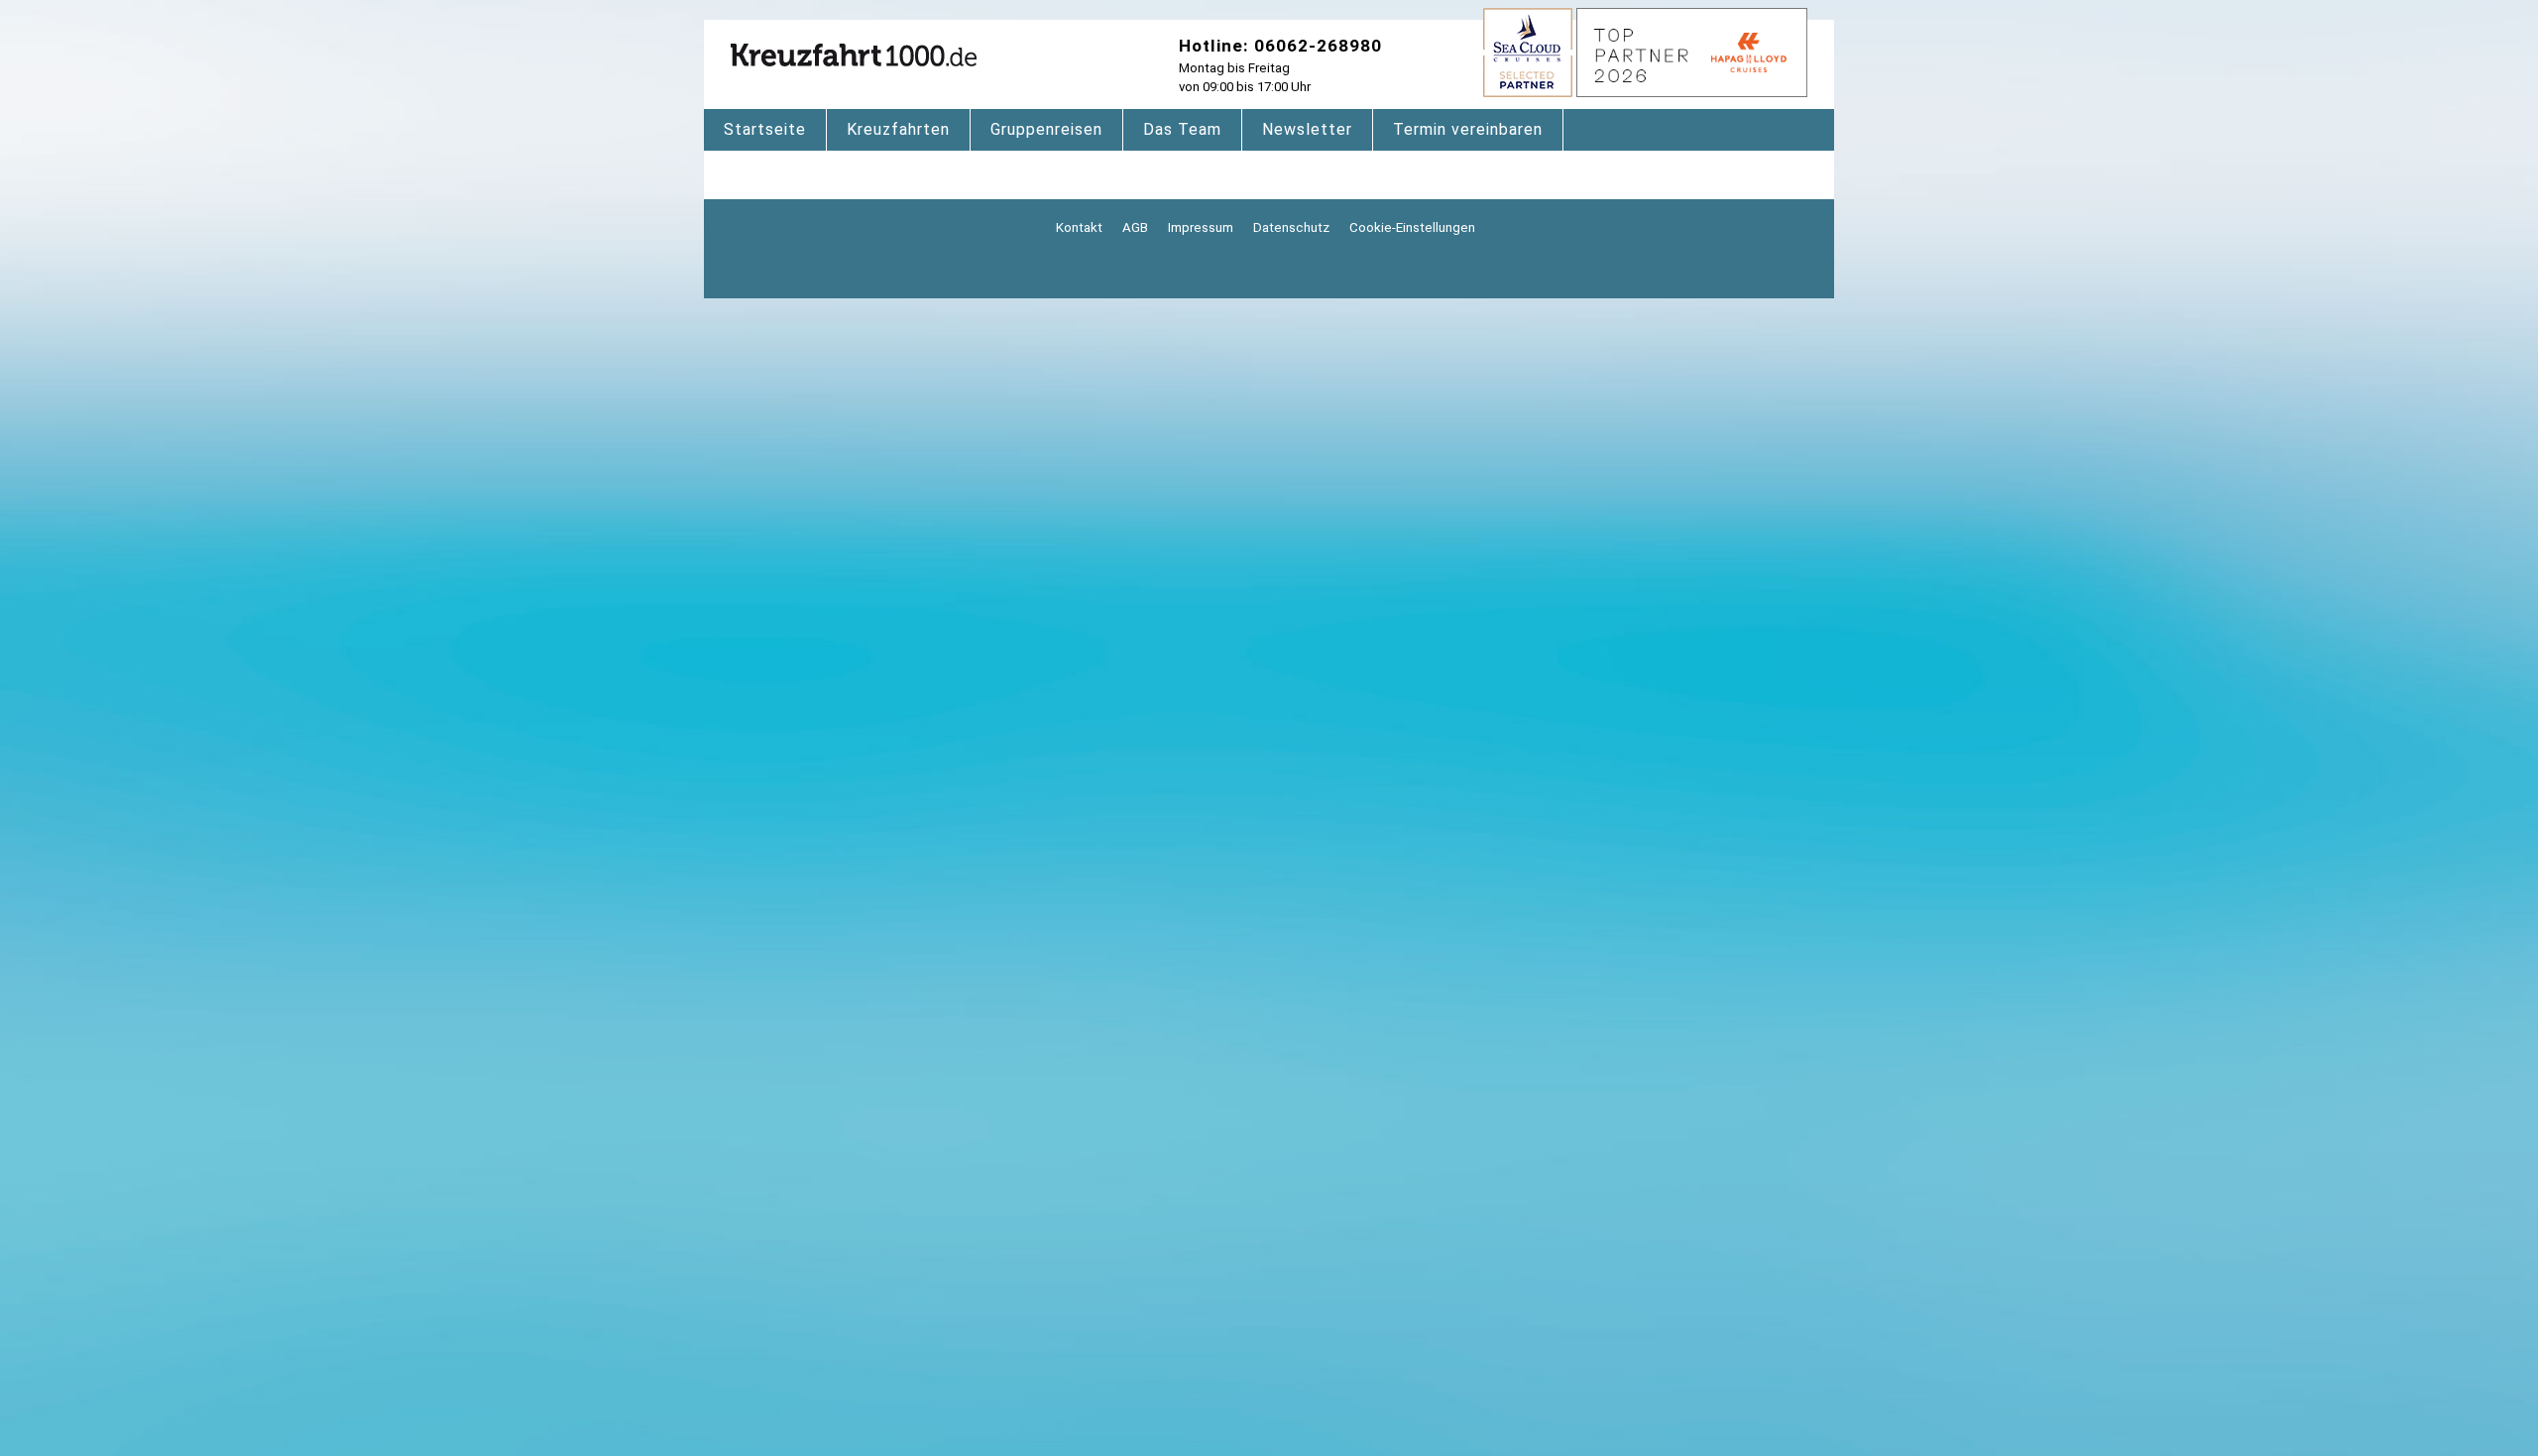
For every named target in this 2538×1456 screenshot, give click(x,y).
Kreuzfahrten (898, 129)
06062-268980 (1318, 46)
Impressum (1201, 227)
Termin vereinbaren (1468, 129)
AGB (1135, 227)
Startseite (765, 129)
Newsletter (1307, 129)
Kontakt (1079, 227)
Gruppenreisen (1046, 129)
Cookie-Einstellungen (1412, 227)
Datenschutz (1291, 227)
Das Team (1182, 129)
